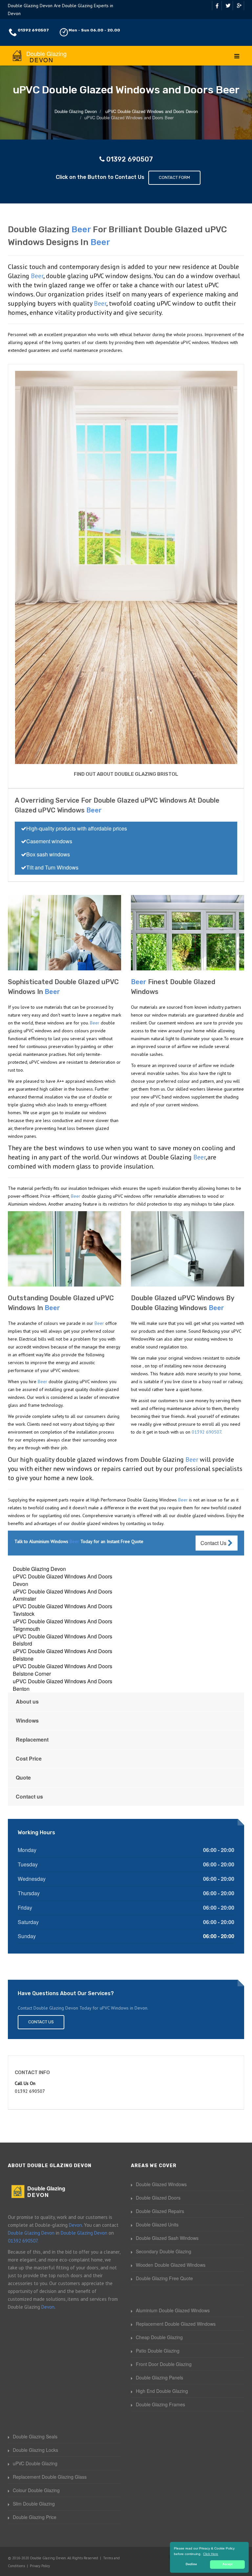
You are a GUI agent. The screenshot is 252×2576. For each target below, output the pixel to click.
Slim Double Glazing (34, 2504)
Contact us (29, 1796)
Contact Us (214, 1543)
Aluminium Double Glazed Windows (173, 2310)
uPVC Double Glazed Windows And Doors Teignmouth (63, 1625)
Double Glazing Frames (160, 2404)
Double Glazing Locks (35, 2450)
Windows (27, 1720)
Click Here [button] (211, 2554)
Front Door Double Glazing (164, 2364)
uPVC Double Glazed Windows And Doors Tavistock (63, 1610)
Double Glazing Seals (35, 2436)
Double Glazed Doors (158, 2198)
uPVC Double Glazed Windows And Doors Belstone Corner (63, 1670)
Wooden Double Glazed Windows (171, 2265)
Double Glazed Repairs (160, 2211)
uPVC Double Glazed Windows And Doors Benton (63, 1685)
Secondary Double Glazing (164, 2251)
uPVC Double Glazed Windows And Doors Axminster (63, 1595)
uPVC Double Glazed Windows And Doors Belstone (63, 1655)
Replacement (32, 1739)
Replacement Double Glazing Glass (50, 2477)
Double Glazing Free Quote (164, 2278)
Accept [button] (228, 2564)
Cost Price (29, 1758)
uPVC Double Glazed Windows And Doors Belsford (63, 1640)
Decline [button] (191, 2564)
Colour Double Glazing (36, 2490)
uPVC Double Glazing (35, 2463)
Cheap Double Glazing (159, 2337)
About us (27, 1701)
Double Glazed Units (157, 2224)
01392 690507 (33, 30)
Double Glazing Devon (39, 1569)
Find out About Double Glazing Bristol (126, 774)
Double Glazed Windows (161, 2184)
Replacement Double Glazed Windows (176, 2324)
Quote (23, 1777)
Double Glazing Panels (159, 2377)
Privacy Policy (40, 2566)
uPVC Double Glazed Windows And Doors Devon (63, 1580)
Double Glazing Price (35, 2517)
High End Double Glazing (162, 2391)
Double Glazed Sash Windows (167, 2238)
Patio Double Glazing (158, 2351)
